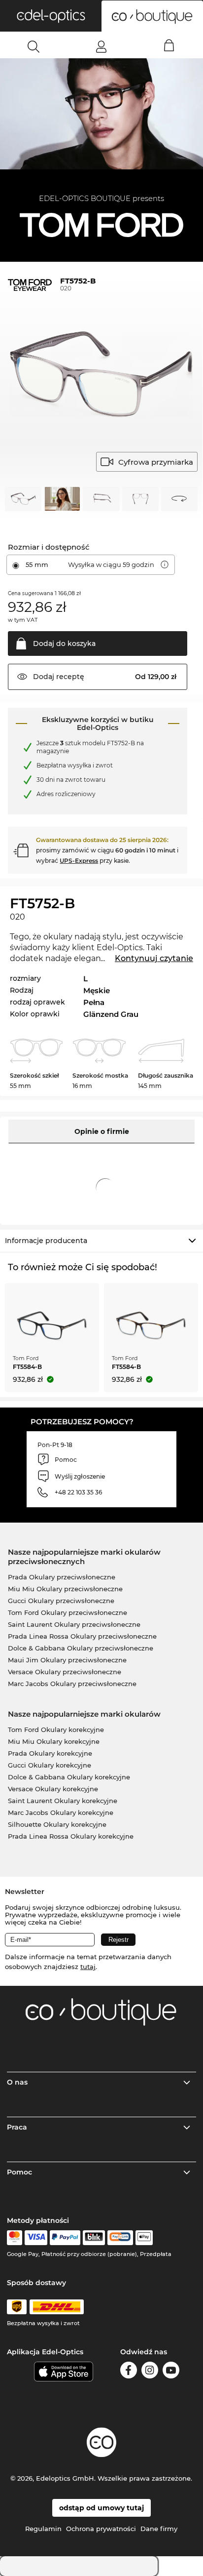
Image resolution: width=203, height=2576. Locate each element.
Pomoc (19, 2172)
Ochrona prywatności (101, 2529)
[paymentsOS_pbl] (120, 2238)
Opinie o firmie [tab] (102, 1131)
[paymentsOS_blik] (94, 2238)
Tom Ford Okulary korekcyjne (56, 1730)
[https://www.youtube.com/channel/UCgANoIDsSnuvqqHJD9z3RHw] (171, 2372)
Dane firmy (159, 2529)
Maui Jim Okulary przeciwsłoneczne (67, 1660)
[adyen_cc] (14, 2238)
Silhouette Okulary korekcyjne (57, 1824)
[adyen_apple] (144, 2238)
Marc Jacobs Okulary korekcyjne (61, 1812)
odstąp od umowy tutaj (101, 2508)
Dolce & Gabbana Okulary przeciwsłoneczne (81, 1648)
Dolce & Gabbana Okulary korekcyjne (69, 1777)
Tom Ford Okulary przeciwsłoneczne (68, 1612)
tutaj (88, 1967)
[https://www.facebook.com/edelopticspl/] (129, 2372)
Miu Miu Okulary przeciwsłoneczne (65, 1589)
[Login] (101, 46)
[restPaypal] (65, 2238)
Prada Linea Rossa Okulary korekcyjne (71, 1836)
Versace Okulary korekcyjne (53, 1789)
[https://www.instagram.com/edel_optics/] (150, 2372)
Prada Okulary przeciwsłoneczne (62, 1577)
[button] (51, 16)
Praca (17, 2127)
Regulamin (43, 2529)
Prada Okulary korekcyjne (50, 1753)
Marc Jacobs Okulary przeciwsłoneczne (72, 1684)
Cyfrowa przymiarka (156, 462)
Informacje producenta (46, 1241)
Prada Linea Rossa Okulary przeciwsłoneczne (82, 1636)
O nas (17, 2082)
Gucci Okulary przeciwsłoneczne (61, 1601)
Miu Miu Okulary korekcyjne (54, 1741)
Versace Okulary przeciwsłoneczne (65, 1672)
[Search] (34, 46)
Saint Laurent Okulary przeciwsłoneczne (74, 1624)
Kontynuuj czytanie (154, 958)
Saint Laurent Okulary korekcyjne (63, 1801)
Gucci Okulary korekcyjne (50, 1765)
